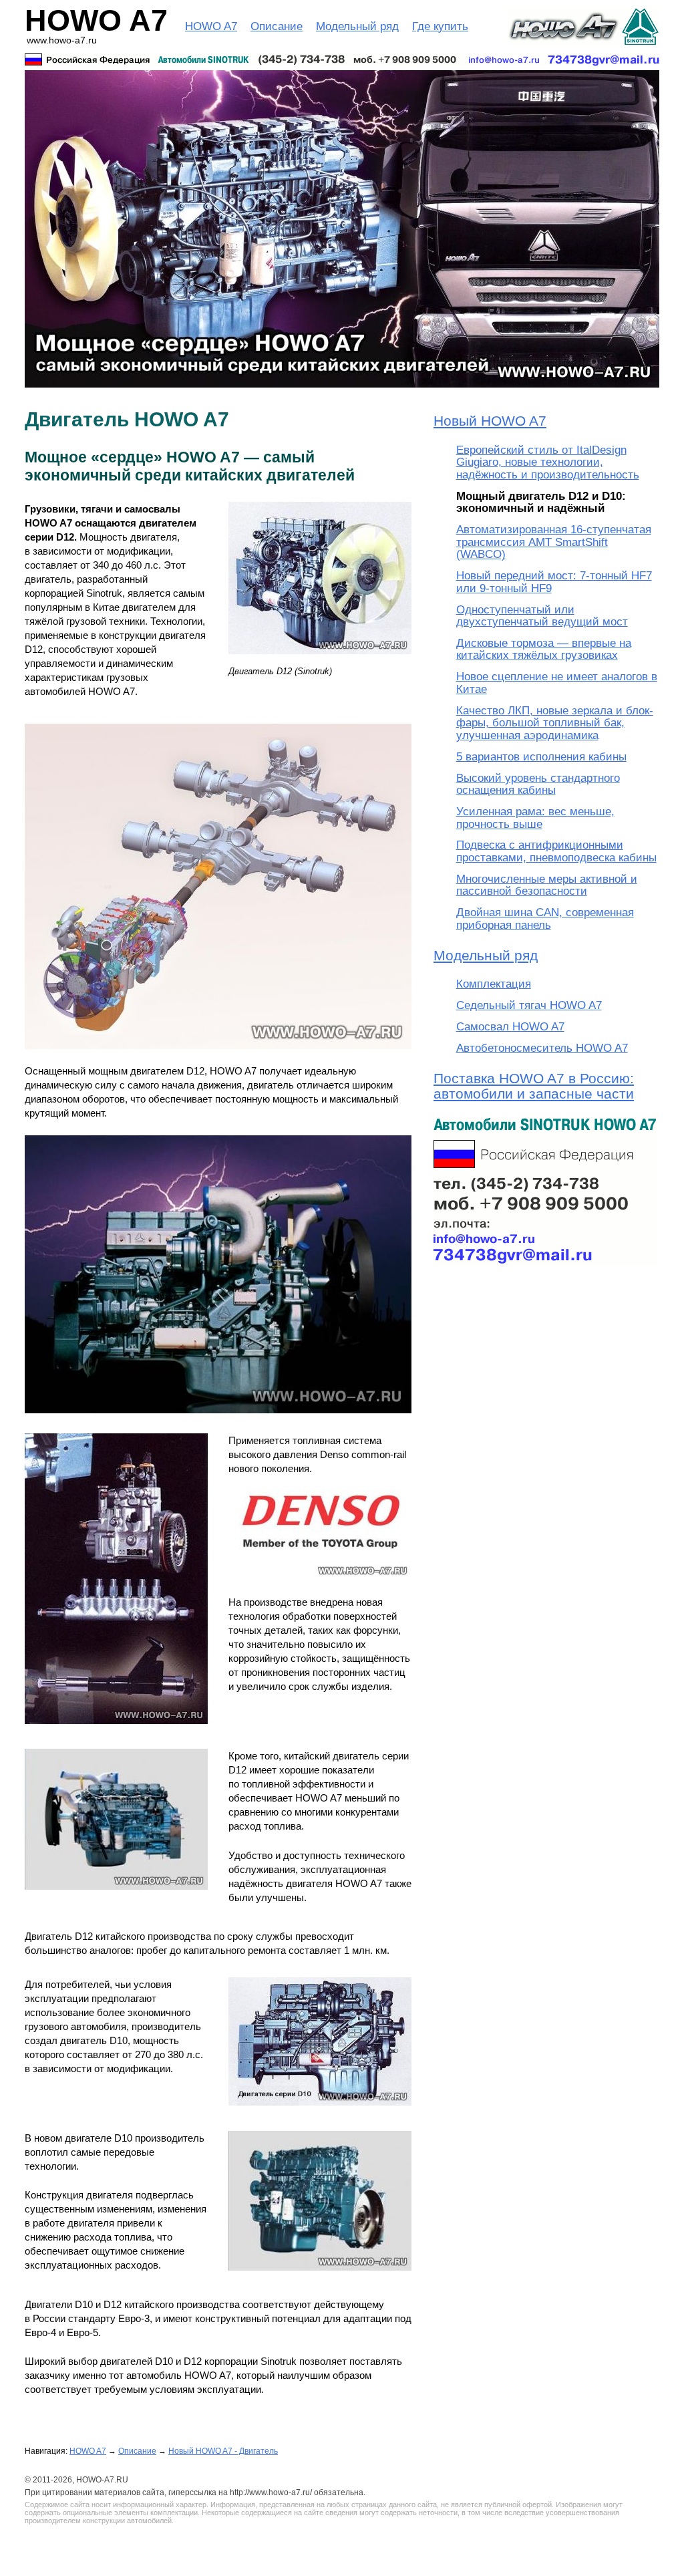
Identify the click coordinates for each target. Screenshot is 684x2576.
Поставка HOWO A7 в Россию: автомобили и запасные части (534, 1086)
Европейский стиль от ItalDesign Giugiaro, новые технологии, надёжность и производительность (548, 462)
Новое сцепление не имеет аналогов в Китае (557, 683)
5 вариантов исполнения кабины (541, 757)
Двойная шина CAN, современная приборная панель (545, 918)
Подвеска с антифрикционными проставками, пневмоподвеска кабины (556, 851)
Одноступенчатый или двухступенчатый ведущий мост (542, 616)
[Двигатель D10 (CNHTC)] (320, 2277)
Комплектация (494, 984)
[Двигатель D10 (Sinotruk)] (320, 2112)
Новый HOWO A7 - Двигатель (223, 2451)
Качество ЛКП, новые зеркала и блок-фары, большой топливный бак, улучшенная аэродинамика (555, 723)
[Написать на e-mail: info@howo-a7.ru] (342, 59)
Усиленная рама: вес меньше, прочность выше (535, 818)
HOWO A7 (211, 26)
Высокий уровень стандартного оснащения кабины (538, 784)
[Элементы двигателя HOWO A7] (116, 1730)
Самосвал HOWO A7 (510, 1027)
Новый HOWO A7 (490, 421)
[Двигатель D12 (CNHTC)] (116, 1896)
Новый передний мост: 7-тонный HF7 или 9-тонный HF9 (554, 582)
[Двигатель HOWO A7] (218, 1055)
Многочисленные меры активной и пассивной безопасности (547, 885)
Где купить (440, 26)
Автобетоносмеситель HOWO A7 (542, 1048)
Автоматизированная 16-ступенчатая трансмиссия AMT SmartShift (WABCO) (554, 542)
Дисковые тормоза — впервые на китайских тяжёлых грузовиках (544, 649)
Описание (277, 26)
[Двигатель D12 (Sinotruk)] (320, 661)
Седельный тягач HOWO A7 (529, 1005)
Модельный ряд (357, 26)
